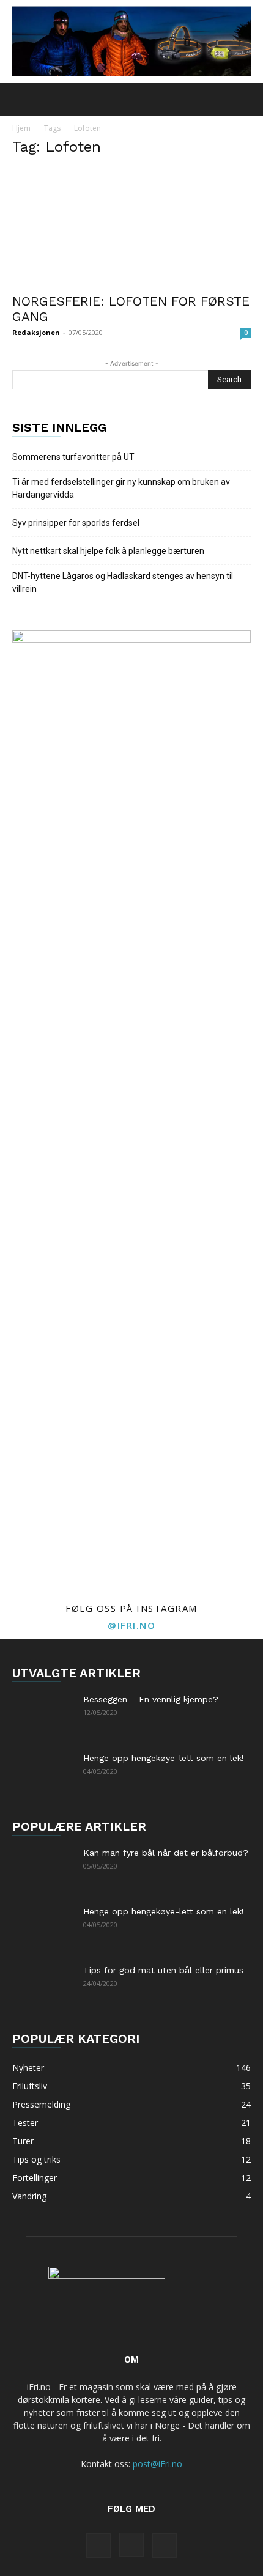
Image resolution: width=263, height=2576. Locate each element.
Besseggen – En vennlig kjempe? (151, 1699)
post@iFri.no (157, 2464)
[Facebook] (98, 2545)
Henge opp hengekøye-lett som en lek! (164, 1758)
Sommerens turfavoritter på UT (73, 457)
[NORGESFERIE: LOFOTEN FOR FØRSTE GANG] (131, 227)
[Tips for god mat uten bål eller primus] (43, 1985)
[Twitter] (165, 2545)
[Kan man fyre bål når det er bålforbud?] (43, 1868)
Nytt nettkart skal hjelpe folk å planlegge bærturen (108, 551)
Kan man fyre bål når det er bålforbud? (166, 1853)
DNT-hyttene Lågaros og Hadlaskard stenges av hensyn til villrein (123, 582)
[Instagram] (131, 2545)
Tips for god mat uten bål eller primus (163, 1970)
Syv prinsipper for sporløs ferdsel (76, 523)
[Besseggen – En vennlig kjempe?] (43, 1714)
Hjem (21, 128)
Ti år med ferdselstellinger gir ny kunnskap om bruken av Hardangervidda (121, 488)
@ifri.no (131, 1625)
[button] (21, 99)
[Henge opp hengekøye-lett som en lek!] (43, 1773)
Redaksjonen (36, 332)
